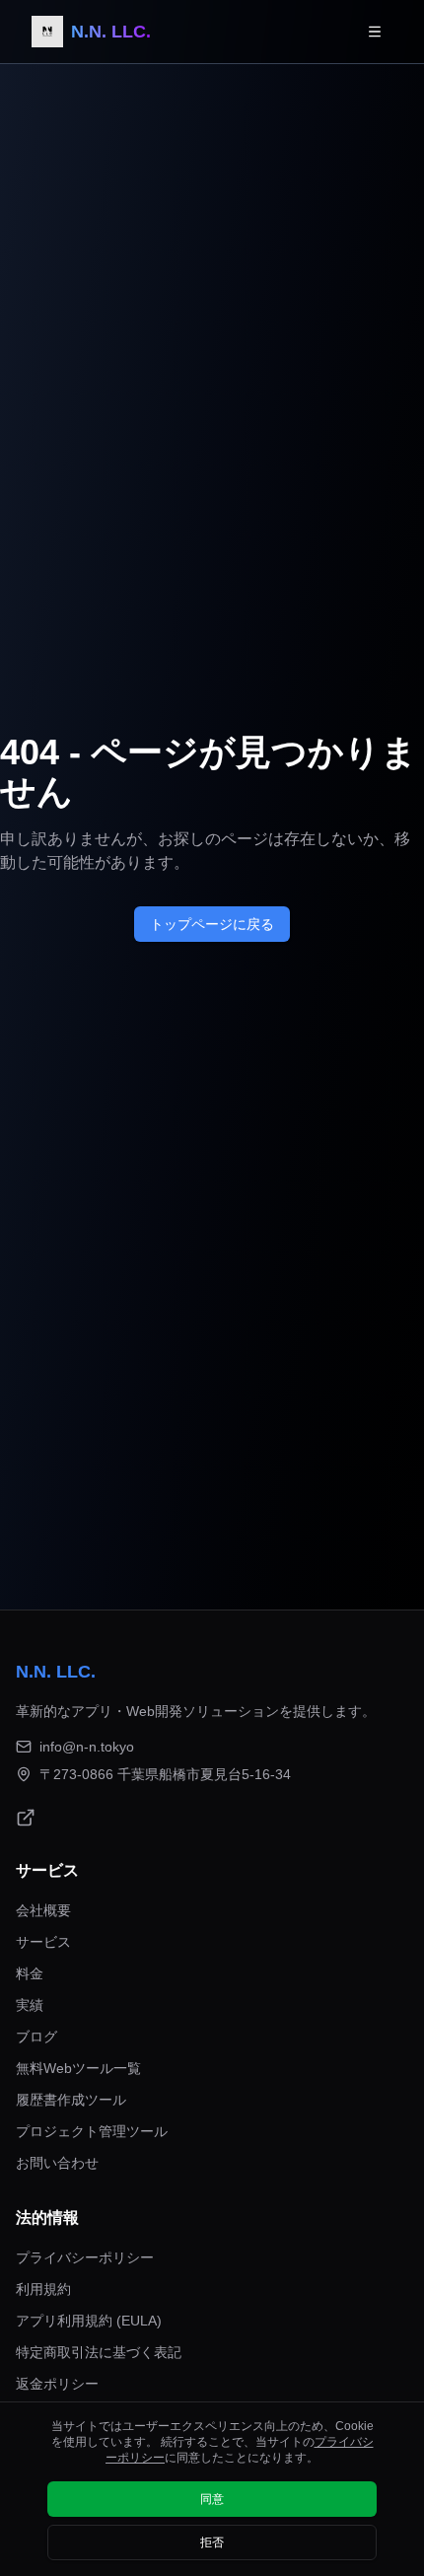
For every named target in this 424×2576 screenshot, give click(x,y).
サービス (43, 1942)
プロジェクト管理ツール (92, 2131)
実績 (30, 2005)
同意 (212, 2499)
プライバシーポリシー (85, 2257)
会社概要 (43, 1910)
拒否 (212, 2542)
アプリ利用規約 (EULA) (89, 2321)
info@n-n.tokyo (87, 1747)
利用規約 (43, 2289)
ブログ (36, 2037)
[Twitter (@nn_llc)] (26, 1818)
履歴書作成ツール (71, 2100)
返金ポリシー (57, 2384)
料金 (30, 1973)
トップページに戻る (212, 924)
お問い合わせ (57, 2163)
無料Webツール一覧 (78, 2068)
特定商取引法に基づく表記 (99, 2352)
